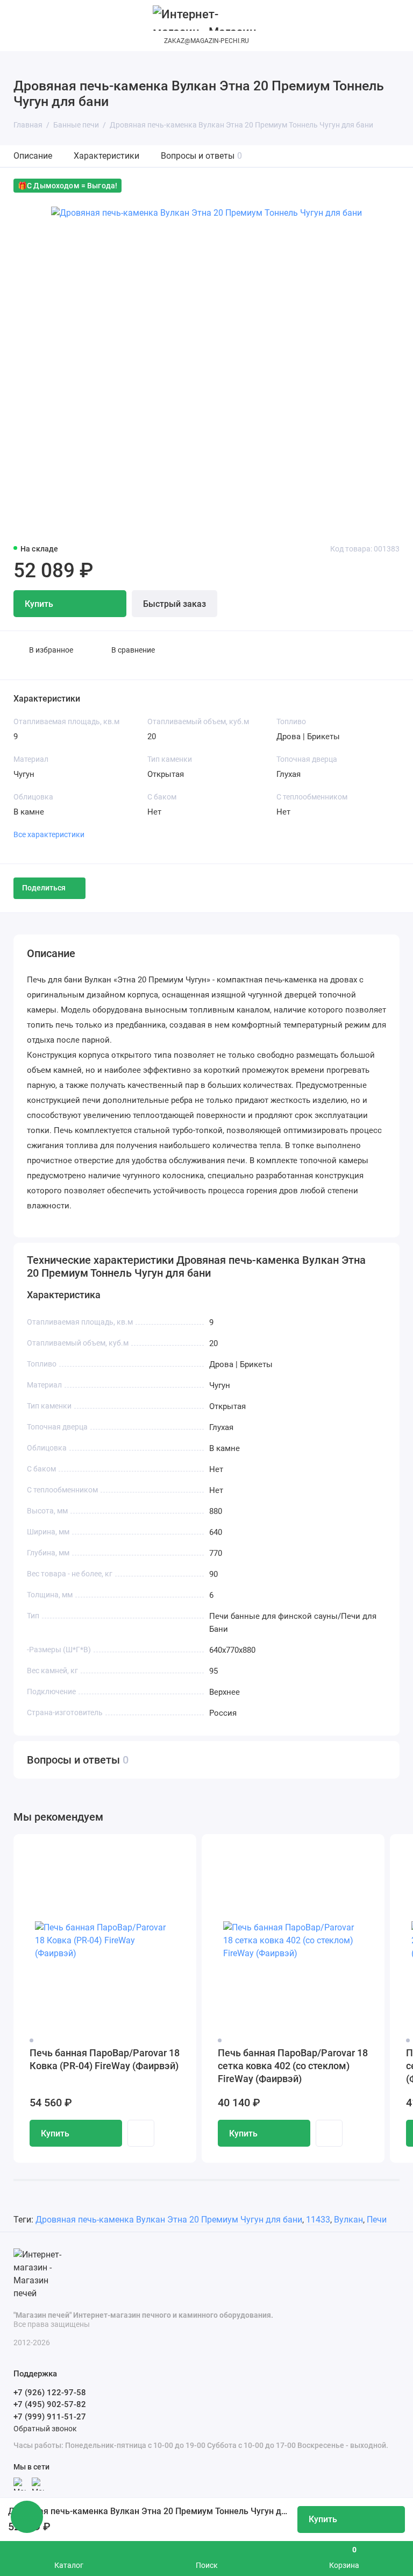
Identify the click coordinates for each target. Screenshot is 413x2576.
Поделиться (44, 888)
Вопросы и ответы (201, 156)
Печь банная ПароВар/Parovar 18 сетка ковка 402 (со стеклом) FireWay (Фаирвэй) (293, 2066)
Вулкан (348, 2220)
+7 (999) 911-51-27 (50, 2417)
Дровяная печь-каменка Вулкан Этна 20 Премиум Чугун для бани (169, 2220)
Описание (33, 156)
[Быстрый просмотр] (141, 2133)
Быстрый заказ (175, 604)
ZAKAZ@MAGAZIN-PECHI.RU (206, 41)
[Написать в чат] (27, 2517)
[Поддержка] (393, 20)
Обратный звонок (45, 2429)
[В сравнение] (162, 1849)
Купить (55, 2133)
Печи (377, 2220)
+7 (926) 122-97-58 (50, 2393)
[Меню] (20, 20)
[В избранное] (181, 1849)
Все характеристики (49, 834)
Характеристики (106, 156)
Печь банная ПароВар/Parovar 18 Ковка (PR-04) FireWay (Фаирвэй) (105, 2059)
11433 (318, 2220)
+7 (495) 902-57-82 (50, 2404)
